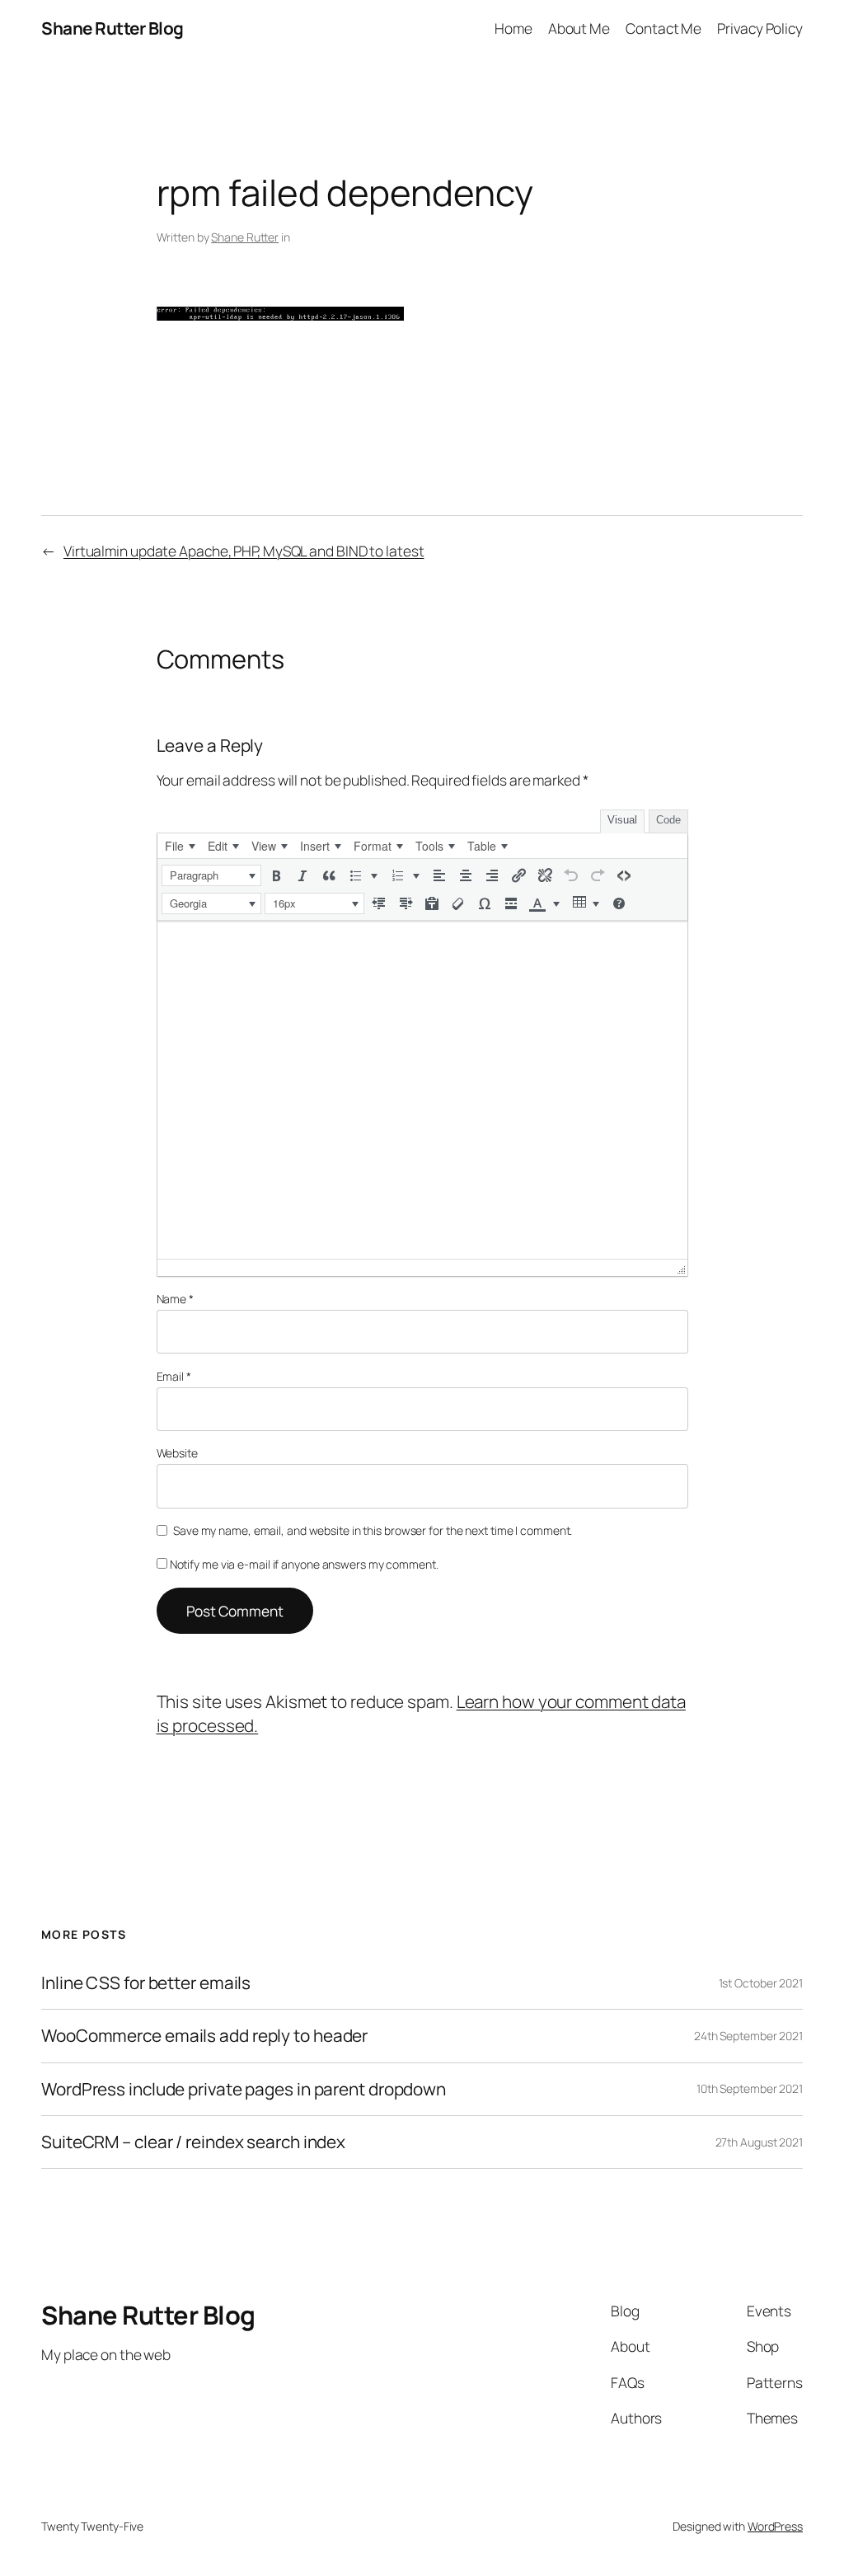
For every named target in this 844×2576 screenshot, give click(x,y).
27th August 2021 (759, 2142)
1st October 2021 (761, 1983)
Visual (622, 820)
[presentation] (180, 846)
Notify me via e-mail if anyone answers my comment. (304, 1564)
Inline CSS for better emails (146, 1983)
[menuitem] (180, 846)
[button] (211, 875)
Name (175, 1299)
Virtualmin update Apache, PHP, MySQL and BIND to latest (244, 551)
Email (174, 1376)
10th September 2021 (750, 2088)
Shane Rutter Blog (113, 28)
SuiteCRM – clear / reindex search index (193, 2142)
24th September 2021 (748, 2036)
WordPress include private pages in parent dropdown (244, 2089)
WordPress (775, 2526)
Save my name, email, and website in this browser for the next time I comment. (373, 1530)
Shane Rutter (245, 237)
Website (177, 1453)
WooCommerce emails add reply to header (204, 2036)
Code (668, 820)
